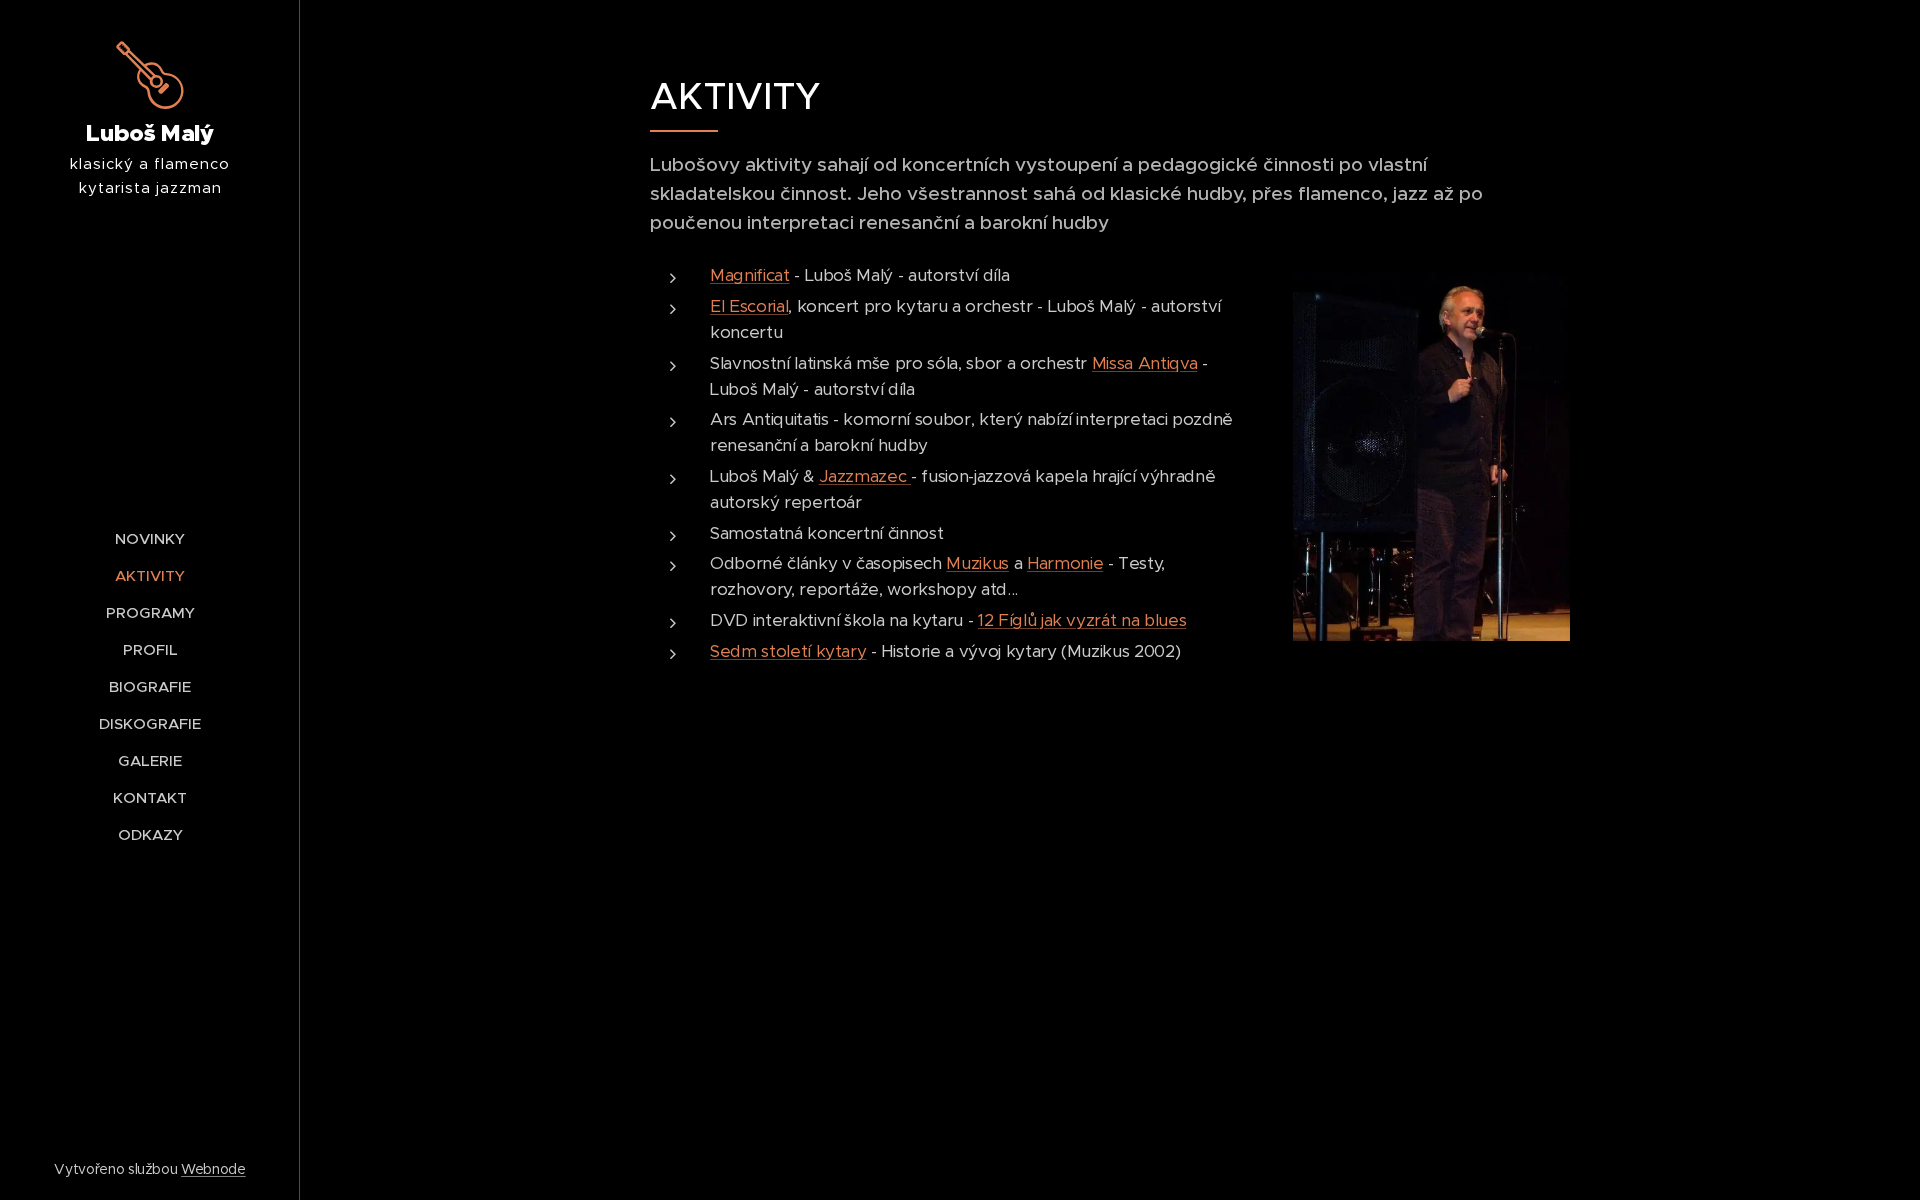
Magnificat (750, 275)
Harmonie (1065, 563)
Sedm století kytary (788, 651)
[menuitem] (150, 538)
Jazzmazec (865, 476)
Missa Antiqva (1145, 363)
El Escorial (749, 306)
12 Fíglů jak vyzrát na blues (1082, 620)
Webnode (213, 1169)
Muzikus (977, 563)
